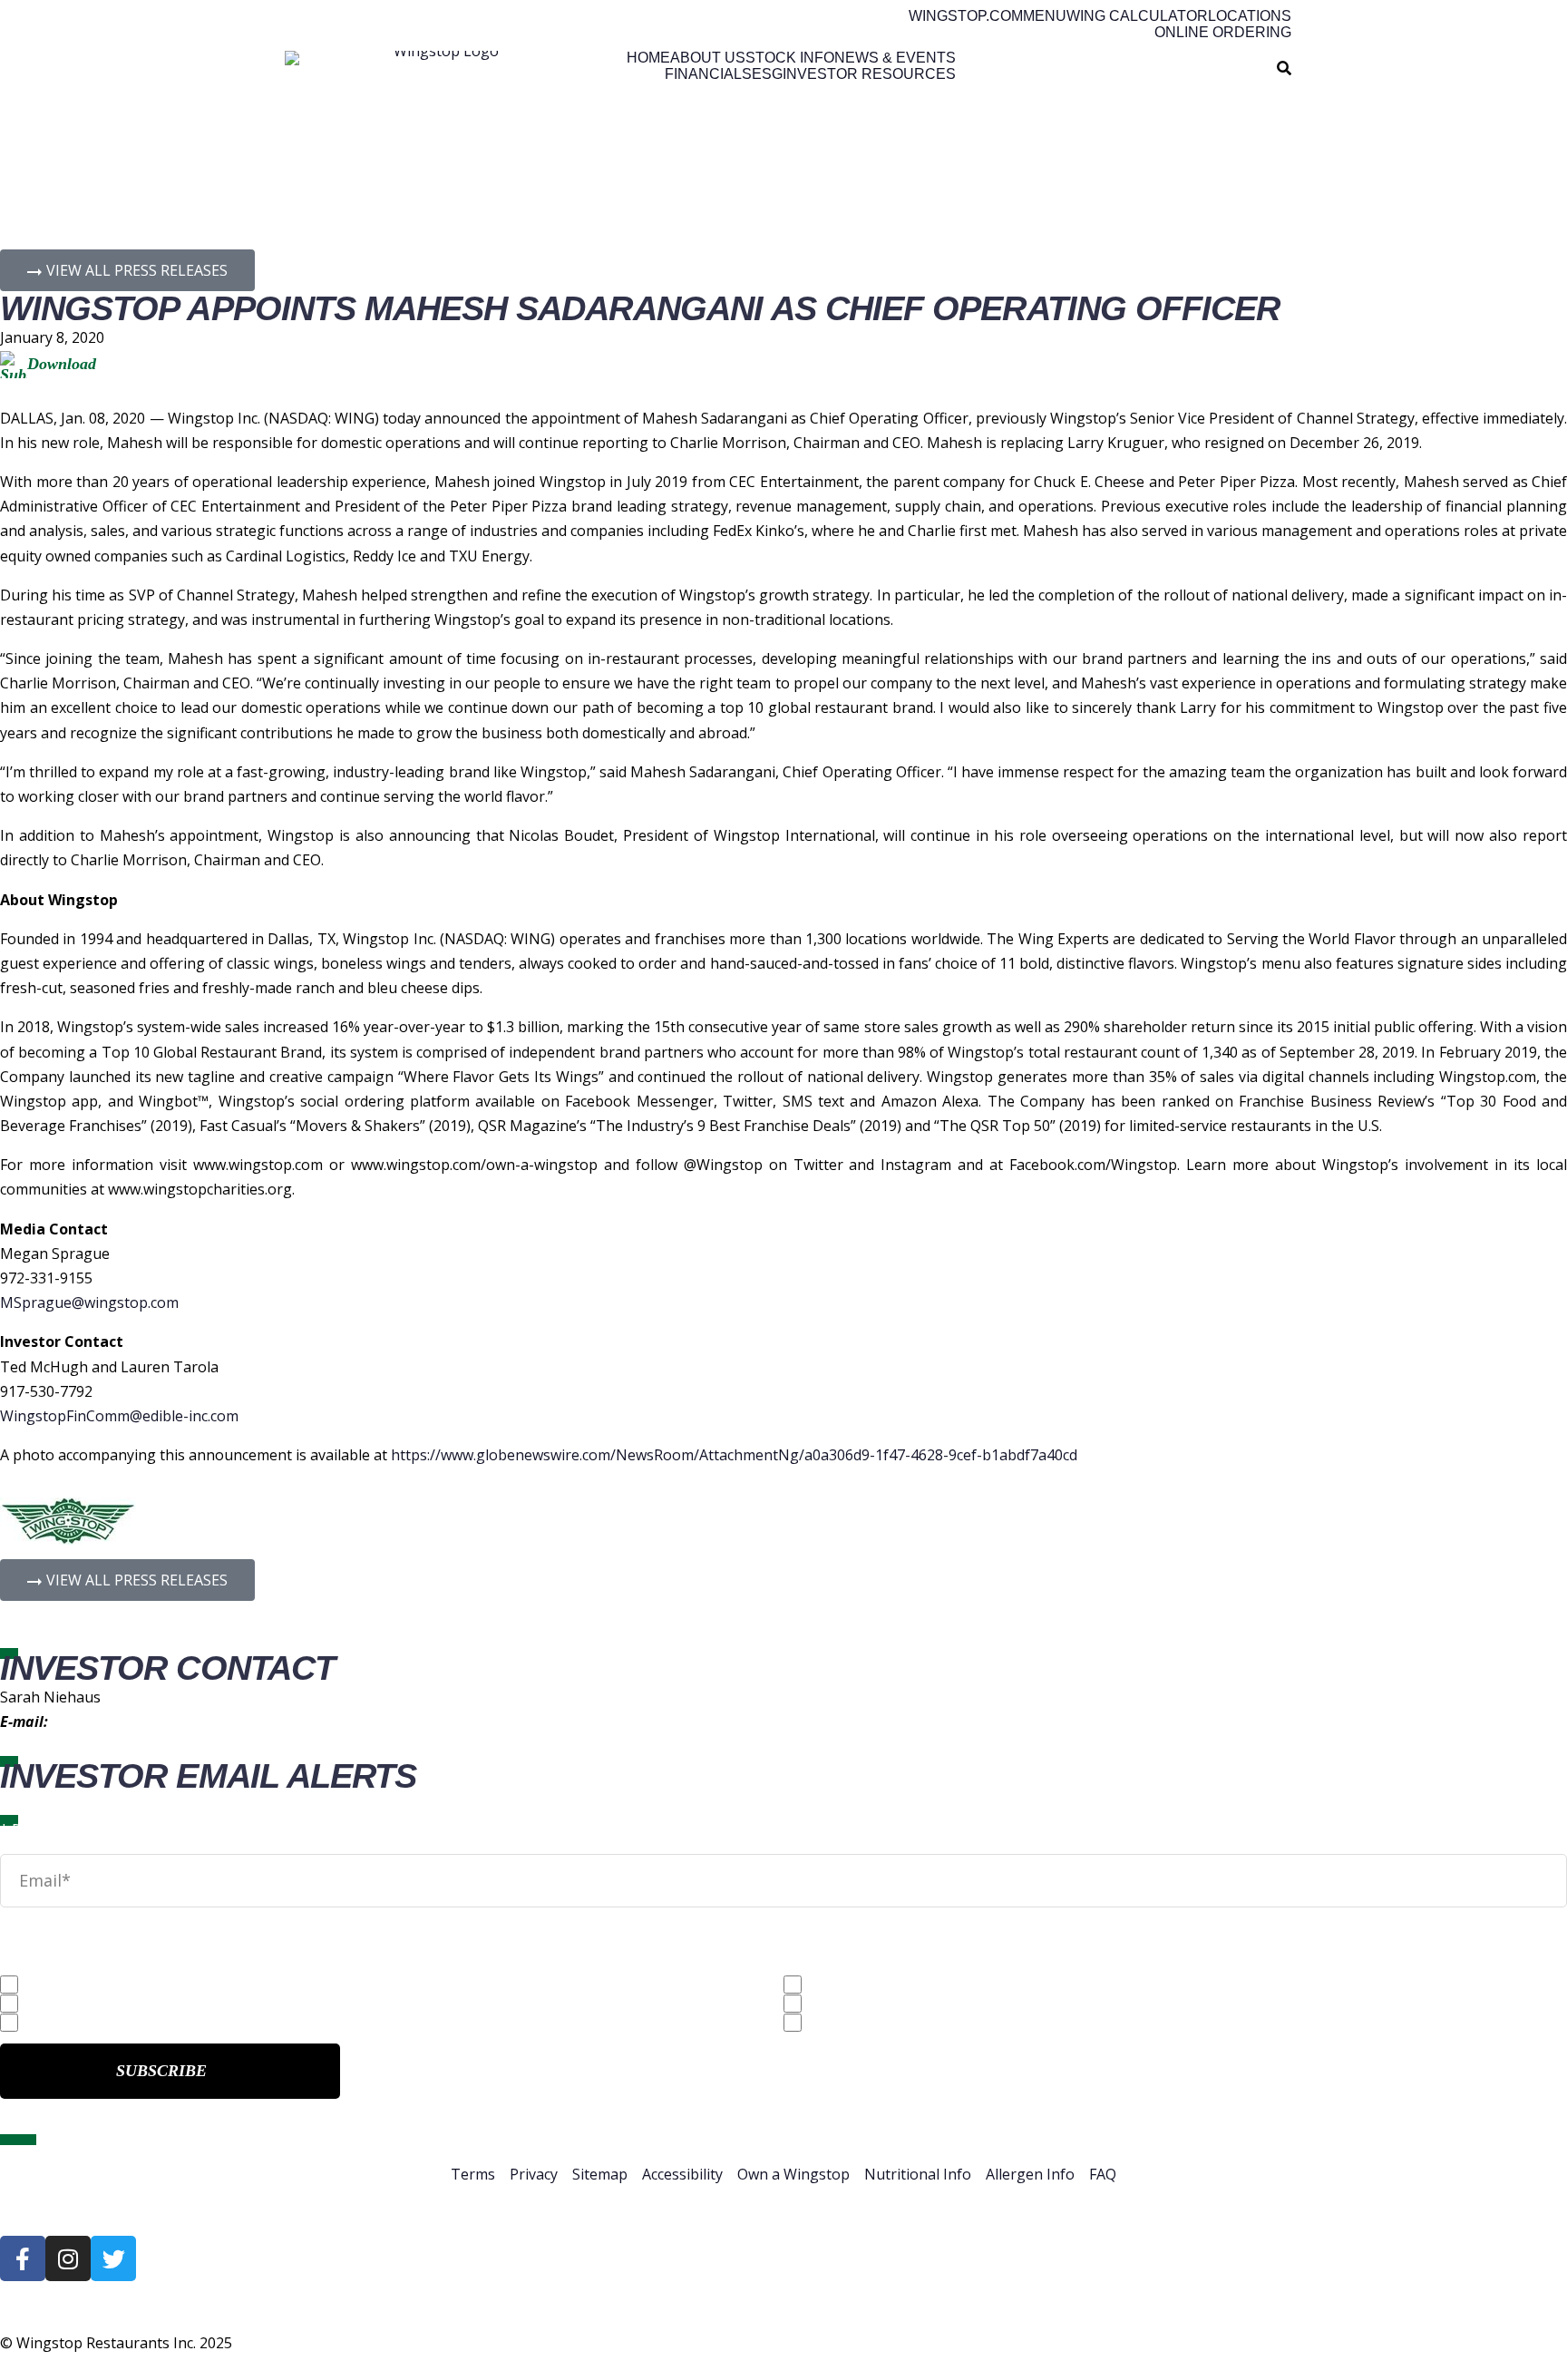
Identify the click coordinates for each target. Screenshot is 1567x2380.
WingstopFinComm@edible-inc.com (119, 1416)
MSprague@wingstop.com (89, 1302)
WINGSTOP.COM (966, 16)
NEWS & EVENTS (895, 58)
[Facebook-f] (23, 2258)
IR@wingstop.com (112, 1722)
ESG (767, 74)
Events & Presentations (890, 2023)
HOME (648, 58)
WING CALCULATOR (1137, 16)
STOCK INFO (790, 58)
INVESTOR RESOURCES (869, 74)
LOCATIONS (1250, 16)
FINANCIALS (708, 74)
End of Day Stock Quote (107, 2023)
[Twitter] (113, 2258)
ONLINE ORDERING (1223, 33)
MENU (1045, 16)
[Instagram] (68, 2258)
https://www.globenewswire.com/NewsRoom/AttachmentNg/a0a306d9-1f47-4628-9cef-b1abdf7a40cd (734, 1455)
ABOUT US (708, 58)
